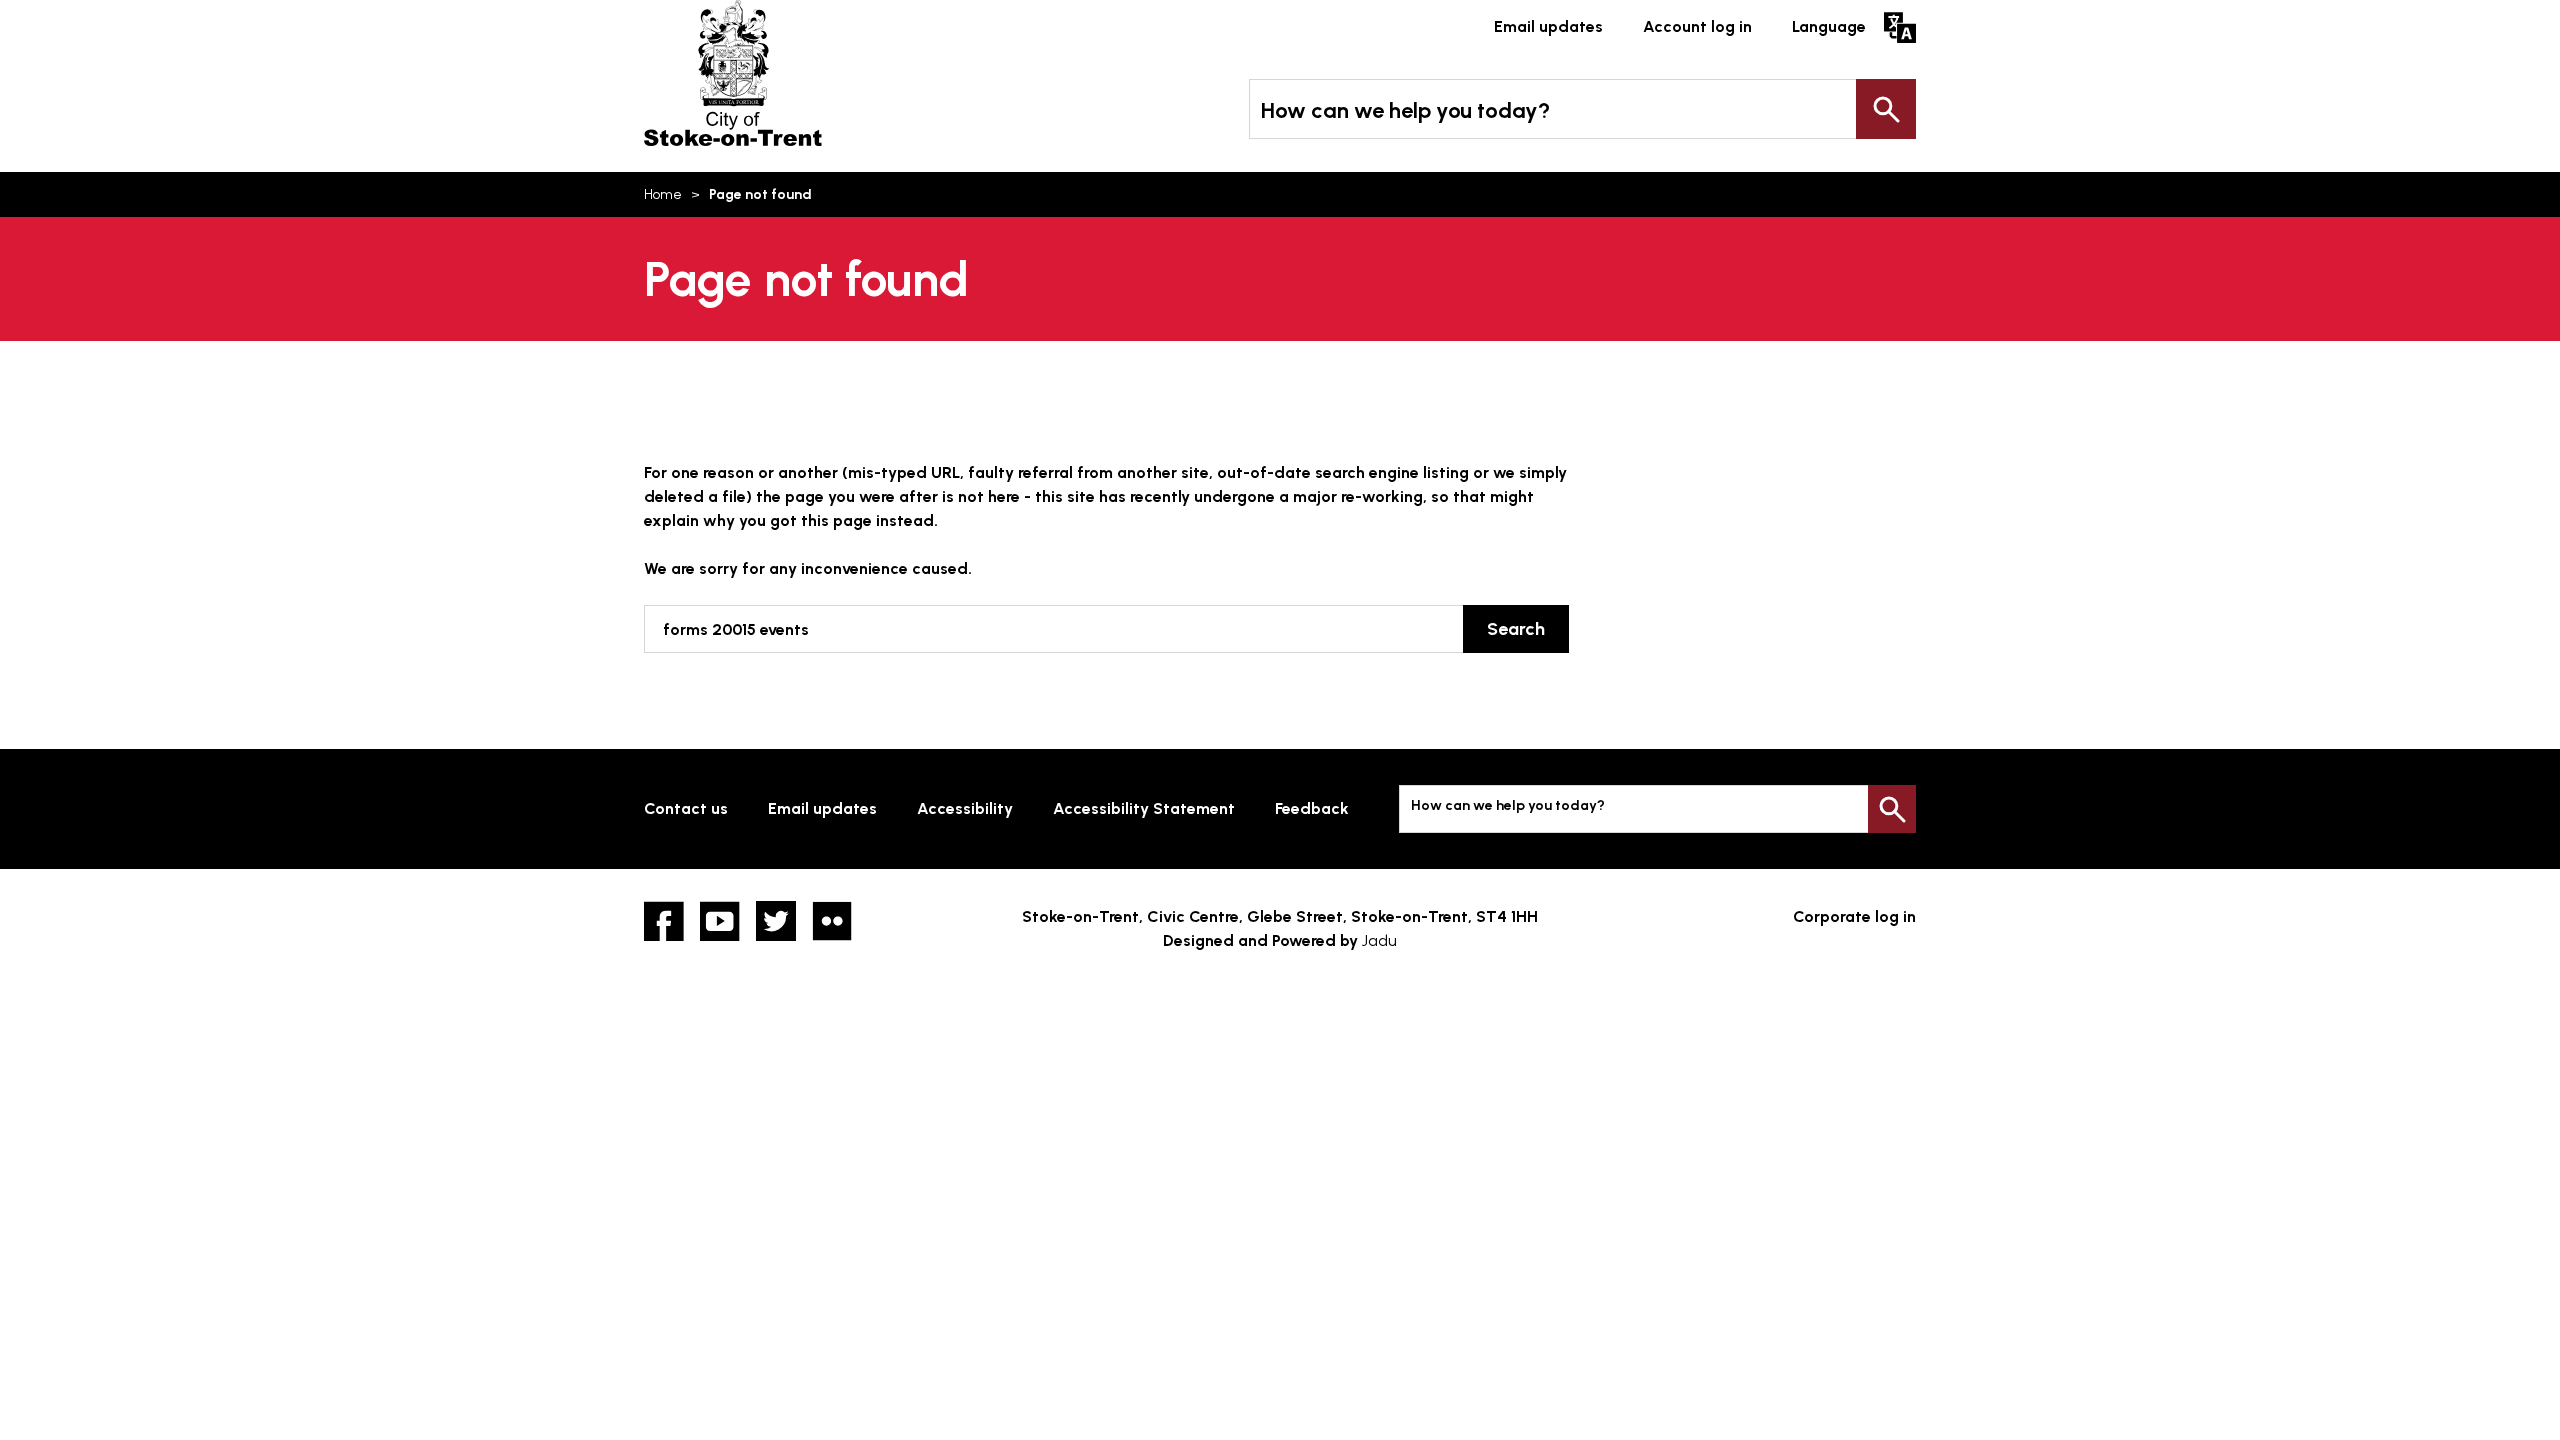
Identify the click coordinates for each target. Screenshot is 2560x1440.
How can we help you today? (1405, 110)
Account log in (1697, 26)
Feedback (1312, 808)
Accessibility (965, 808)
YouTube (720, 921)
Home (663, 194)
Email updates (1548, 26)
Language (1829, 26)
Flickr (832, 921)
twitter (776, 921)
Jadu (1379, 940)
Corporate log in (1854, 916)
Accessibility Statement (1144, 808)
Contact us (686, 808)
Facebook (664, 921)
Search (1886, 109)
